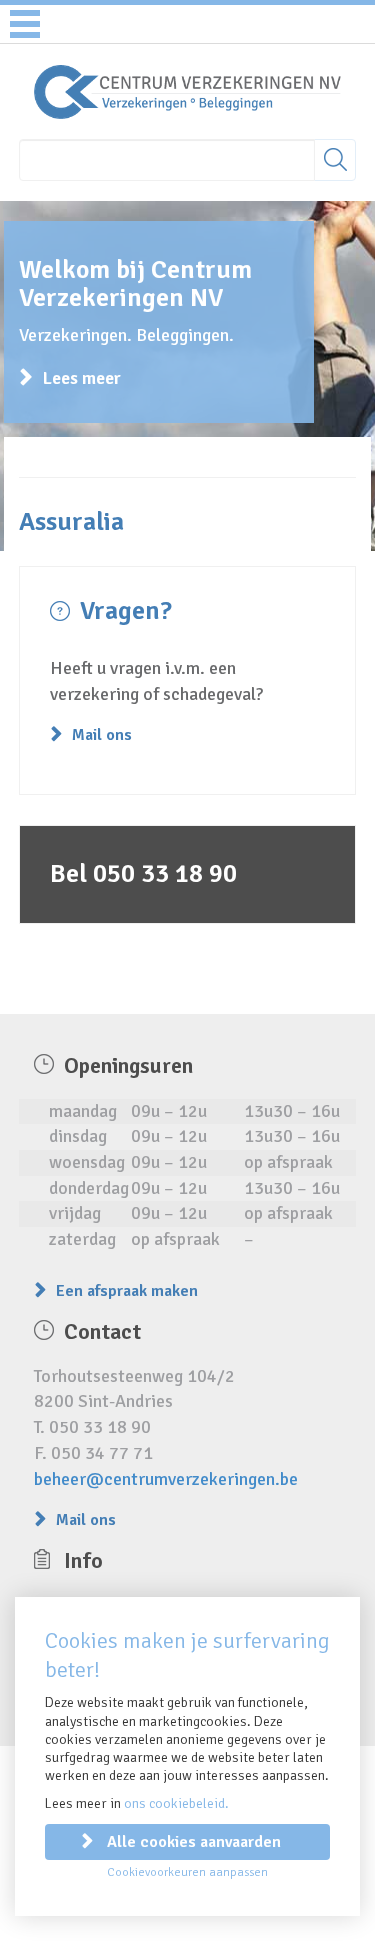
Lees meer (82, 378)
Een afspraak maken (127, 1291)
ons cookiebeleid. (176, 1803)
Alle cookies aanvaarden (194, 1842)
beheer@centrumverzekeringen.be (166, 1479)
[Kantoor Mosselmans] (187, 90)
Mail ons (102, 735)
